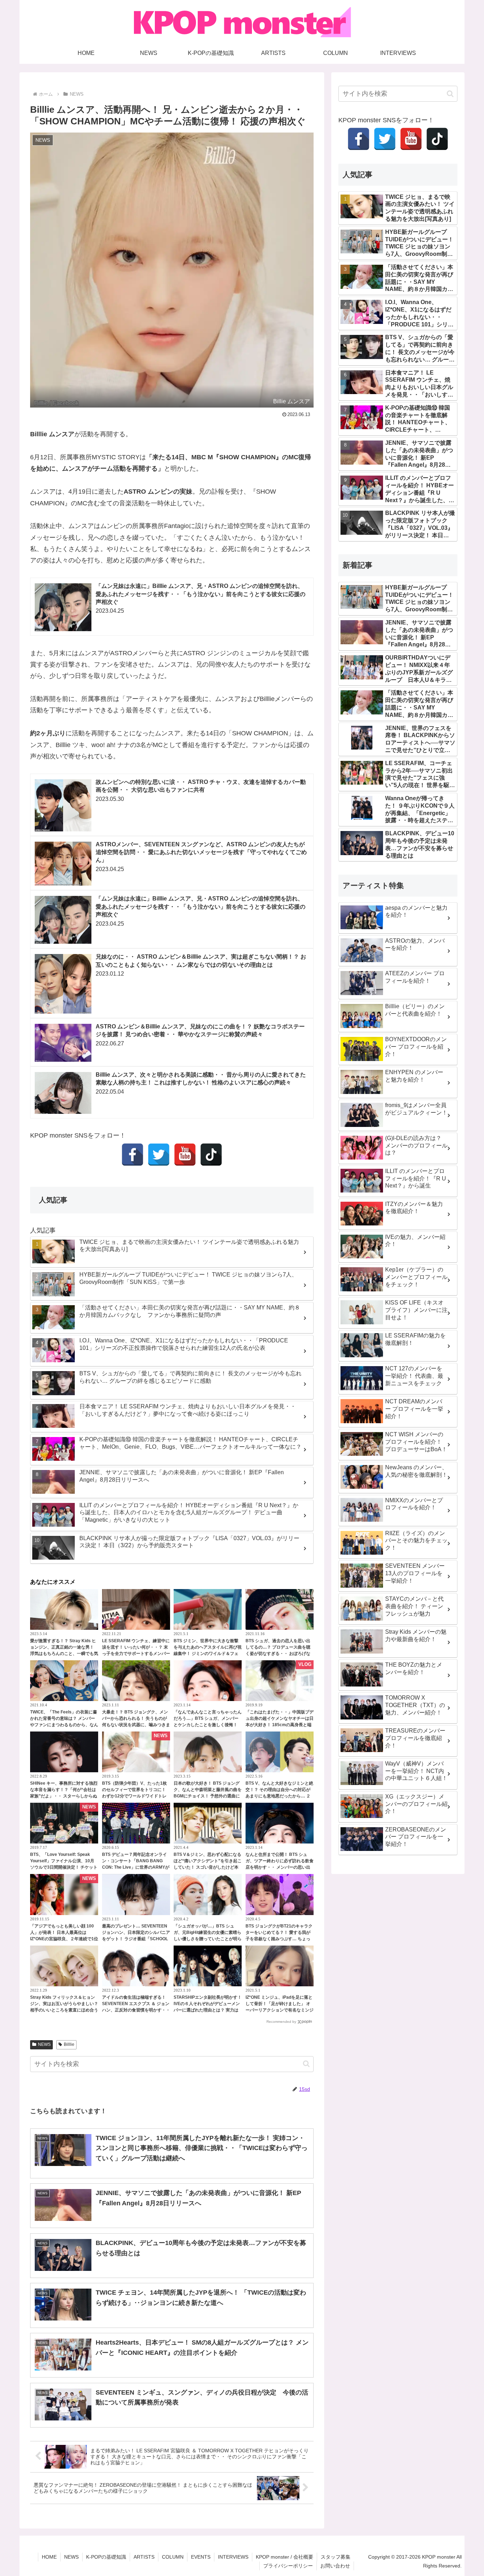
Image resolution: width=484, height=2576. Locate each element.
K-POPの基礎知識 (106, 2557)
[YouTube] (185, 1155)
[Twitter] (159, 1155)
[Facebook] (133, 1155)
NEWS (44, 2044)
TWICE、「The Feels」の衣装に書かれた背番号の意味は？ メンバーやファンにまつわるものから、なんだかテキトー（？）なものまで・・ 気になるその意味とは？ (64, 1725)
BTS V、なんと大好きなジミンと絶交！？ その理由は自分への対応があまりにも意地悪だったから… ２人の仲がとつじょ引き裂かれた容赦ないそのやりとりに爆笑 (280, 1796)
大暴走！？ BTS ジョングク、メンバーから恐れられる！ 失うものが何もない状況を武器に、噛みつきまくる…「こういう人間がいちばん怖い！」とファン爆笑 (136, 1725)
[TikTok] (211, 1155)
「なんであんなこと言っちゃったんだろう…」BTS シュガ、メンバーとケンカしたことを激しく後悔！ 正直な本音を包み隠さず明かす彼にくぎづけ (208, 1725)
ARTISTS (144, 2557)
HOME (49, 2557)
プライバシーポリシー (288, 2566)
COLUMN (173, 2557)
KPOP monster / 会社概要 (285, 2557)
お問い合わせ (335, 2566)
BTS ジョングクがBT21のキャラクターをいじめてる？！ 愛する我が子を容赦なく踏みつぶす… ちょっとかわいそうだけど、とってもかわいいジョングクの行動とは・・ (280, 1939)
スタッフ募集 (336, 2557)
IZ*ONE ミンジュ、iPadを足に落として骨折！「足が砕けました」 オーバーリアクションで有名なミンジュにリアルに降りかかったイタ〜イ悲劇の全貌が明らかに (280, 2010)
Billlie (69, 2044)
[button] (306, 2064)
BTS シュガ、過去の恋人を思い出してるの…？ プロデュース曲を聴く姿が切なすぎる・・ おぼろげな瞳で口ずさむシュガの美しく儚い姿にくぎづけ (280, 1654)
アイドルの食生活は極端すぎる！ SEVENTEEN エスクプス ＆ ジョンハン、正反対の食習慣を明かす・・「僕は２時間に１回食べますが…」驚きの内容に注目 (136, 2010)
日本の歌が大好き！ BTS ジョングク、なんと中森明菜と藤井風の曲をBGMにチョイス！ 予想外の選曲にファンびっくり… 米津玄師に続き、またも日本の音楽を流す (208, 1796)
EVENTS (201, 2557)
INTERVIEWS (233, 2557)
